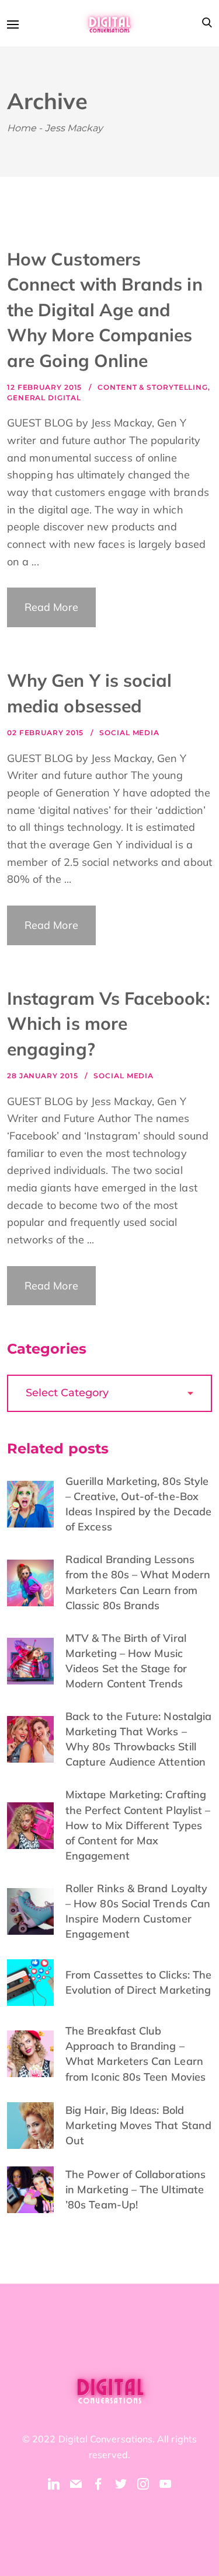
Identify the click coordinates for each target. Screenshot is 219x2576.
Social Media (129, 733)
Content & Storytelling (153, 387)
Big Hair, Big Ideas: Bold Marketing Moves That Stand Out (138, 2125)
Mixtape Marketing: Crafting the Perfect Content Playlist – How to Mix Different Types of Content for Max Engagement (138, 1825)
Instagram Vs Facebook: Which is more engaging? (108, 1024)
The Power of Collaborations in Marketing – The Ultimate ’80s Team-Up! (135, 2189)
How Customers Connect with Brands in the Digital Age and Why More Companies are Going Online (105, 310)
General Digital (44, 398)
